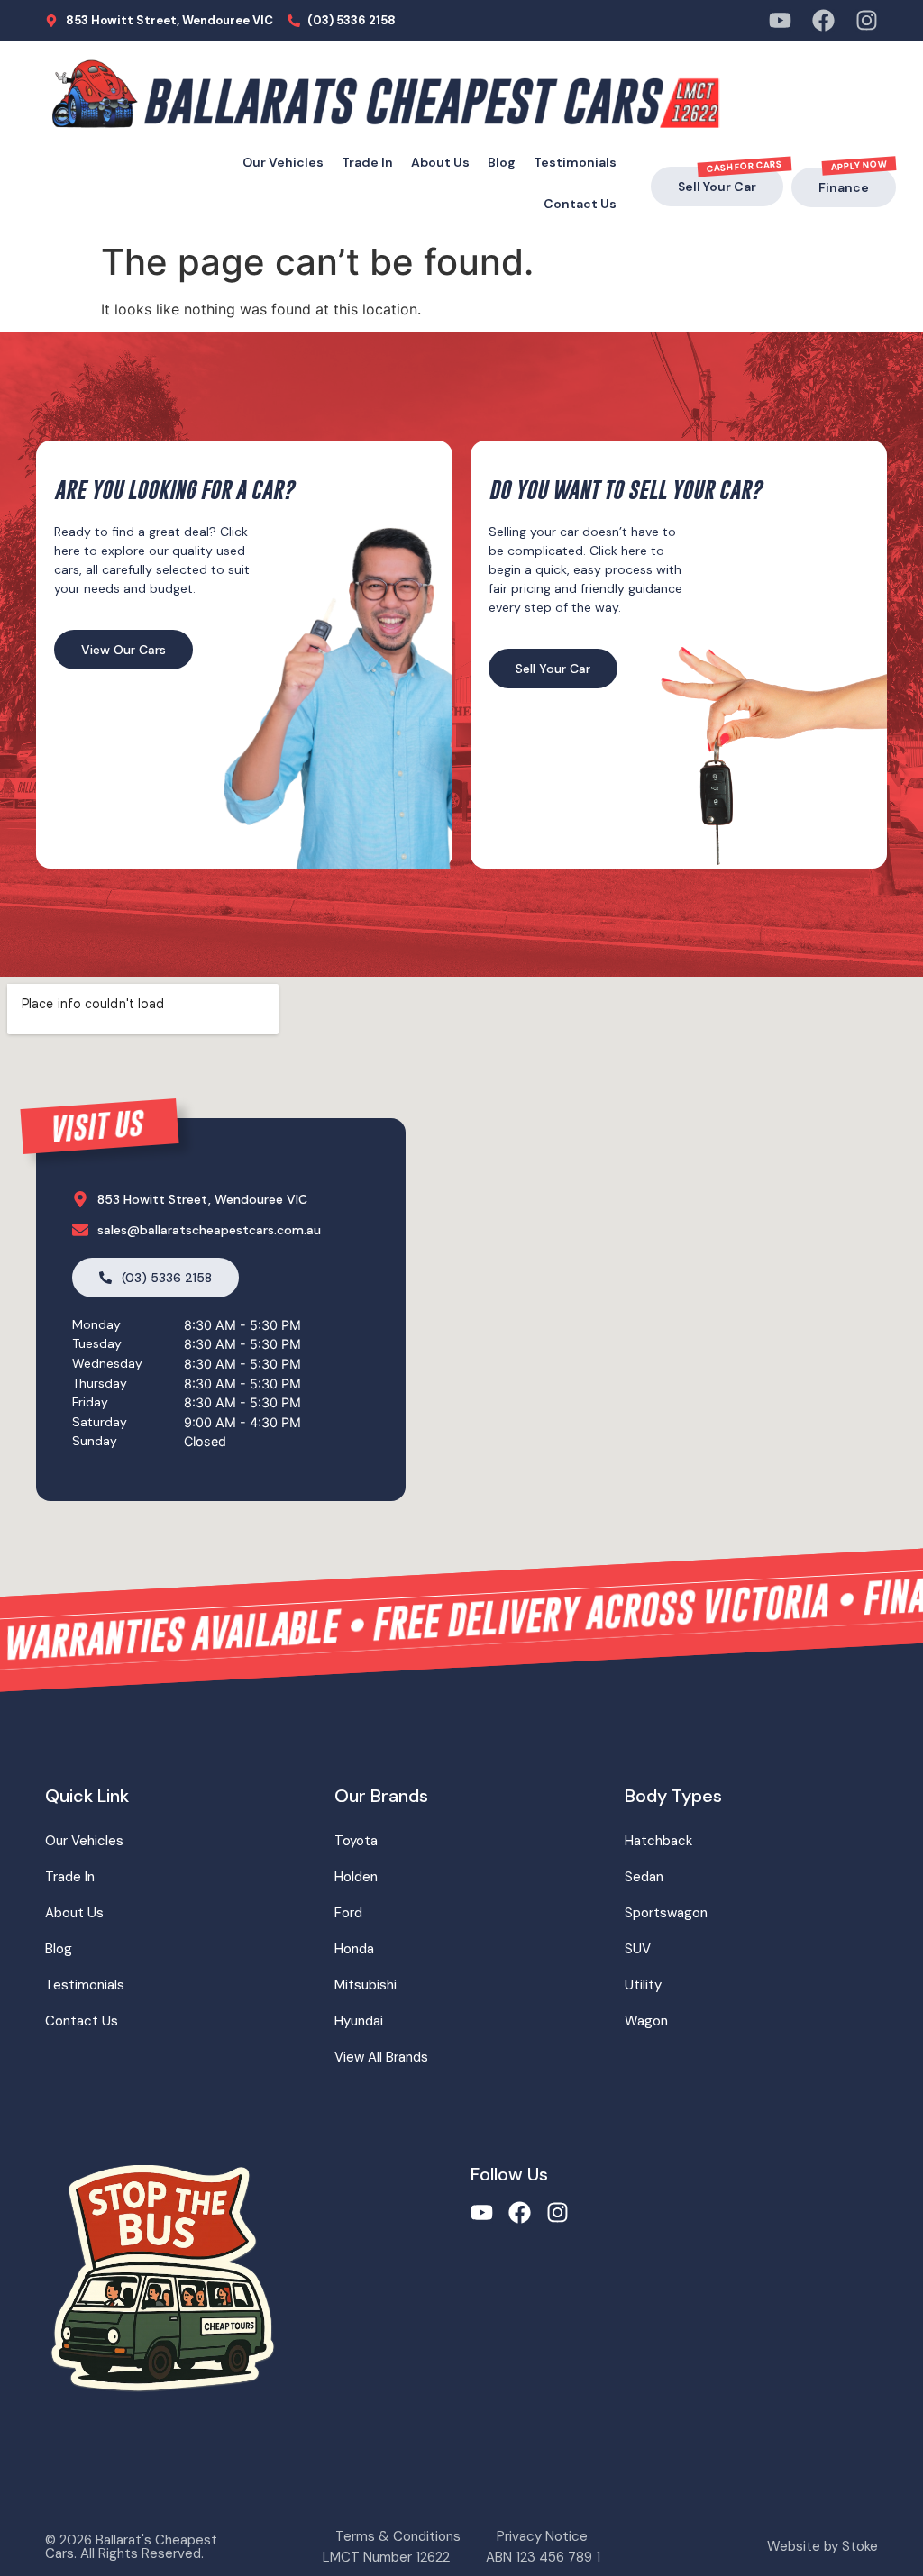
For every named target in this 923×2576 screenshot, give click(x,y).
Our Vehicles (283, 162)
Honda (354, 1949)
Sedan (644, 1877)
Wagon (646, 2021)
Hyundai (359, 2021)
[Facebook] (823, 20)
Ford (348, 1913)
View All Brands (381, 2057)
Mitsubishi (366, 1985)
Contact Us (580, 204)
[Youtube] (780, 20)
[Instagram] (867, 20)
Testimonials (575, 162)
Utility (643, 1985)
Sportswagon (666, 1913)
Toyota (356, 1841)
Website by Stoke (822, 2546)
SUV (638, 1949)
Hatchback (658, 1841)
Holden (356, 1877)
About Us (440, 162)
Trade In (367, 162)
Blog (502, 162)
